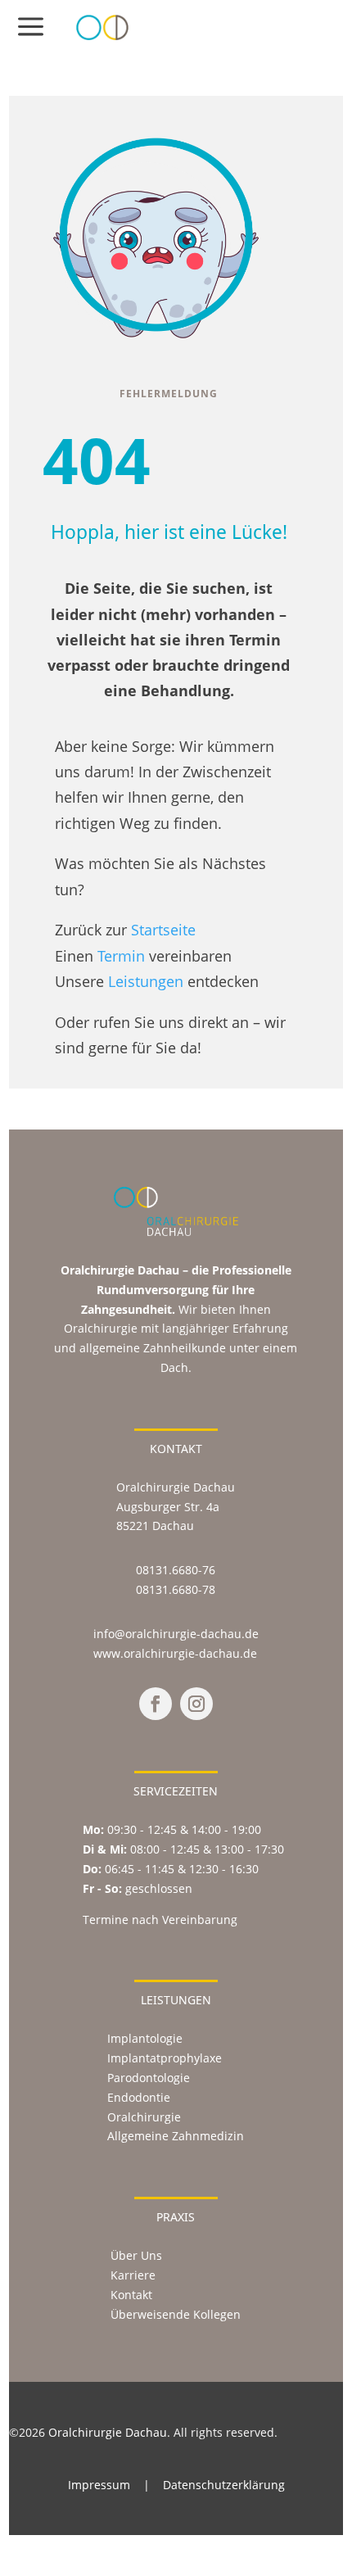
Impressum (99, 2485)
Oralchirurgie (144, 2117)
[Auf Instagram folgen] (196, 1704)
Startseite (163, 929)
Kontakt (131, 2295)
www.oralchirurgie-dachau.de (175, 1653)
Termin (121, 955)
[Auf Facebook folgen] (156, 1704)
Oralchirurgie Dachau (108, 2432)
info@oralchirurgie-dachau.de (176, 1634)
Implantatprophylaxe (165, 2058)
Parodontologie (149, 2078)
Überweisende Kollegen (176, 2314)
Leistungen (146, 981)
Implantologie (145, 2038)
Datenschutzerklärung (224, 2485)
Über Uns (136, 2255)
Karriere (133, 2275)
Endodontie (139, 2097)
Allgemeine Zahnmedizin (176, 2136)
